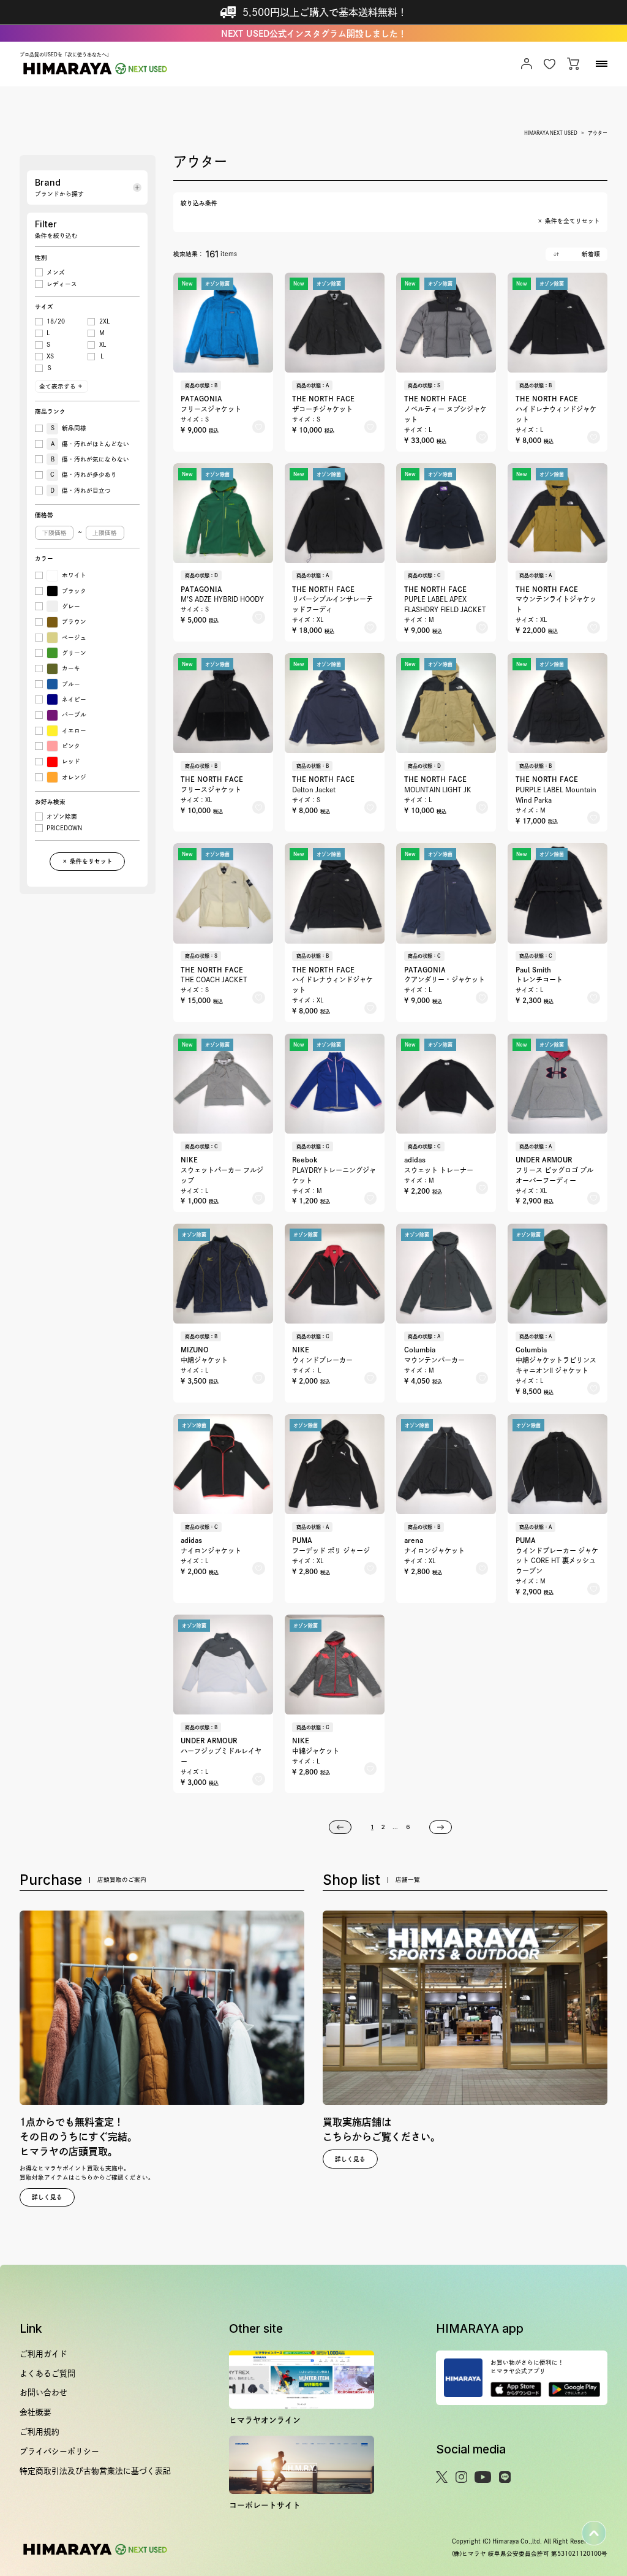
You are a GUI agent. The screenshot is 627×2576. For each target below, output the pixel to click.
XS (50, 356)
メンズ (56, 272)
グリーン (74, 653)
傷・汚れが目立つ (81, 491)
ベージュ (74, 638)
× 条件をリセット (87, 861)
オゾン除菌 (62, 816)
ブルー (71, 684)
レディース (62, 284)
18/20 (56, 321)
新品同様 (69, 428)
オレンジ (74, 777)
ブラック (74, 591)
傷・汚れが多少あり (84, 475)
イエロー (74, 731)
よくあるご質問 (47, 2373)
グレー (71, 606)
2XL (104, 321)
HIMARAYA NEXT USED (551, 133)
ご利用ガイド (43, 2354)
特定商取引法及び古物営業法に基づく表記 (95, 2471)
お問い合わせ (43, 2392)
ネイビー (74, 699)
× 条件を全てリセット (569, 221)
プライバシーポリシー (59, 2451)
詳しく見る (47, 2197)
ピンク (71, 746)
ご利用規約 (39, 2432)
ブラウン (74, 622)
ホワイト (74, 575)
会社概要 (36, 2412)
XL (103, 345)
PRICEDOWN (64, 828)
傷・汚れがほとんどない (90, 444)
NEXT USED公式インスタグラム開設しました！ (314, 34)
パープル (74, 715)
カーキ (71, 668)
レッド (71, 761)
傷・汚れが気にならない (90, 459)
